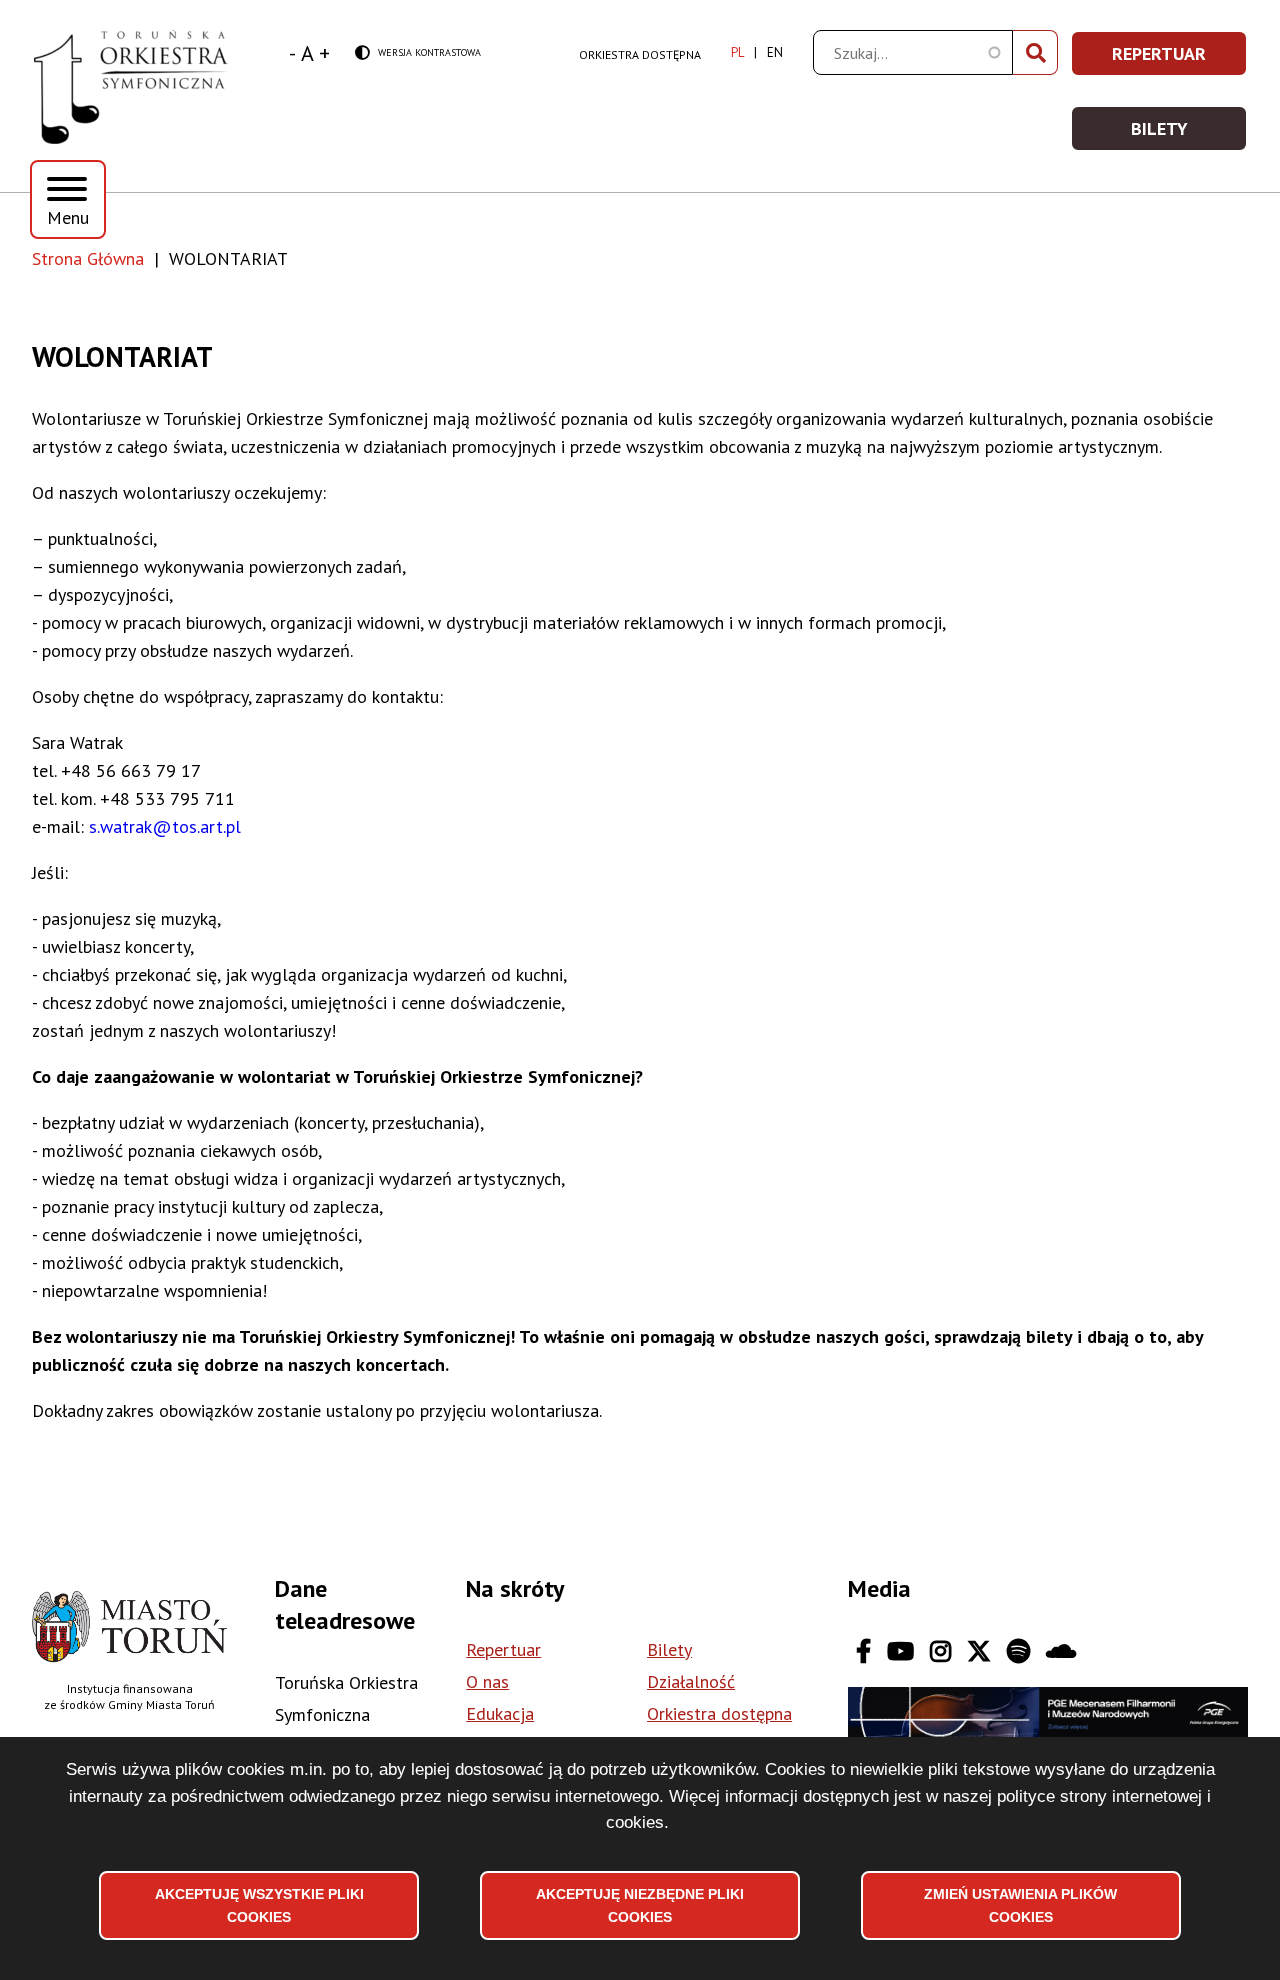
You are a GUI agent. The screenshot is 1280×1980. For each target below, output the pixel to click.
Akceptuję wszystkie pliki (259, 1905)
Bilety (1189, 134)
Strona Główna (88, 258)
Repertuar (1180, 59)
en (775, 52)
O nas (487, 1681)
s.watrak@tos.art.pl (165, 826)
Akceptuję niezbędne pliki (640, 1905)
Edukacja (500, 1713)
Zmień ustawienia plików (1020, 1905)
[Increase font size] (324, 53)
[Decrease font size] (292, 53)
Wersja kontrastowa (418, 53)
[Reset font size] (307, 53)
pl (737, 52)
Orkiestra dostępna (640, 54)
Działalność (691, 1681)
